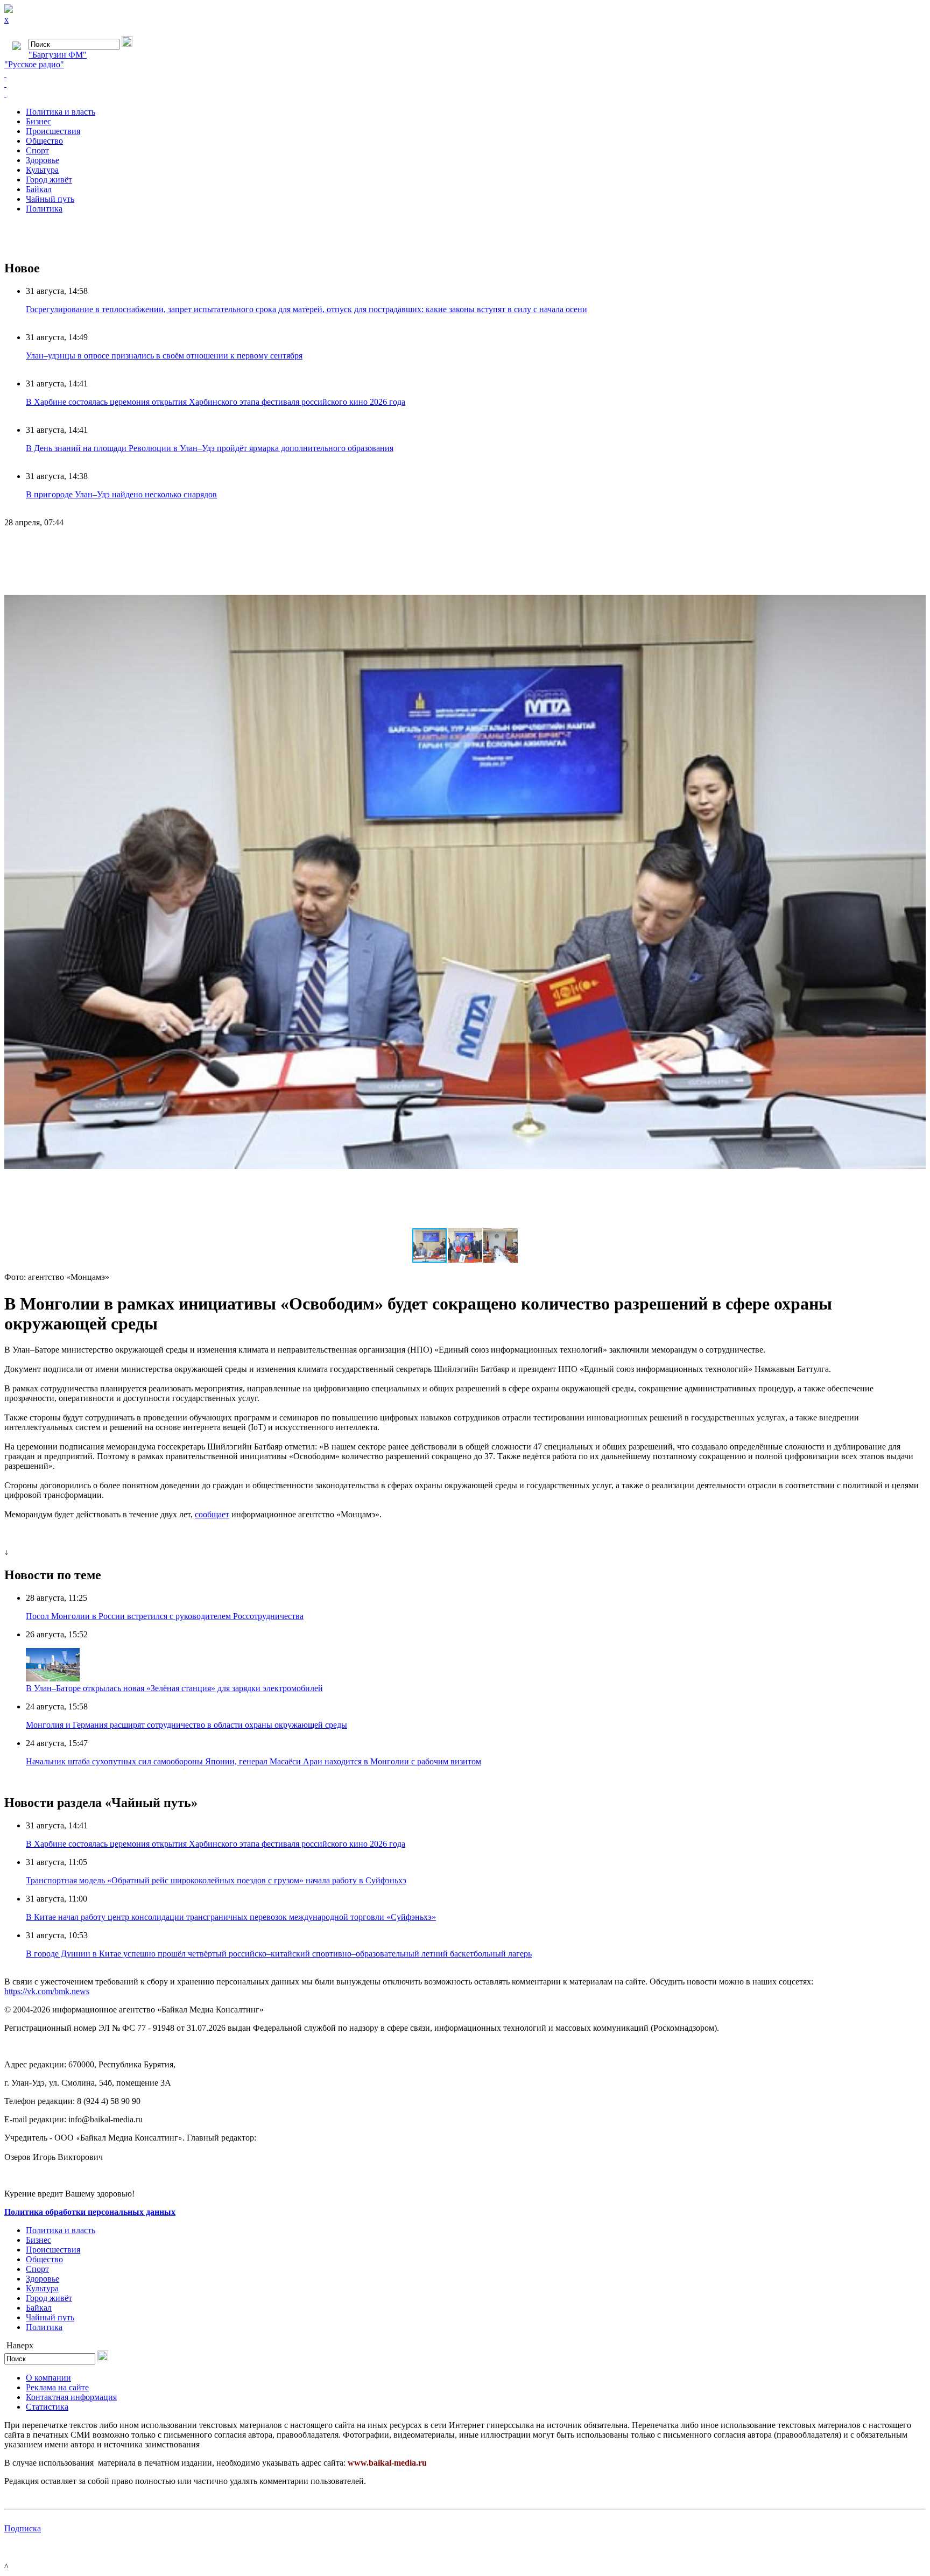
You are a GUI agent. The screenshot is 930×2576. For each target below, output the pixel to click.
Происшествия (53, 131)
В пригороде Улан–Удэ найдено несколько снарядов (121, 494)
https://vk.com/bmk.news (47, 1991)
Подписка (23, 2528)
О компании (48, 2378)
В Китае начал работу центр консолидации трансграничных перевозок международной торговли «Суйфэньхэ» (231, 1917)
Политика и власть (61, 112)
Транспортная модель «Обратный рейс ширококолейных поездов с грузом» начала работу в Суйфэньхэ (216, 1880)
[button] (916, 546)
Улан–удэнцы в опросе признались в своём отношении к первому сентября (164, 356)
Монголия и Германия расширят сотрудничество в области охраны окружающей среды (186, 1725)
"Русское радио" (34, 64)
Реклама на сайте (57, 2387)
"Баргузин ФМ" (58, 55)
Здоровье (43, 160)
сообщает (212, 1514)
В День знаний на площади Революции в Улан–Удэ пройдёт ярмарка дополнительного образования (210, 448)
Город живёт (49, 180)
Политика (44, 209)
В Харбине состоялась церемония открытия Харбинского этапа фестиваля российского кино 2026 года (216, 402)
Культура (42, 170)
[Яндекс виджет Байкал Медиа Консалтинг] (465, 94)
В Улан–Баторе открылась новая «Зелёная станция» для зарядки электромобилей (174, 1688)
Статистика (47, 2407)
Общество (44, 141)
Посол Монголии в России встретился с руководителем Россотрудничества (165, 1616)
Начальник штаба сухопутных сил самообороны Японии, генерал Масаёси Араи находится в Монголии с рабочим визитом (253, 1761)
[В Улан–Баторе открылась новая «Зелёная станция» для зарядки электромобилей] (53, 1678)
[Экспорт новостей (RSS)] (465, 84)
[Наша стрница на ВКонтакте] (465, 74)
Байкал (39, 189)
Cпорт (37, 150)
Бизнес (38, 121)
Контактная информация (71, 2397)
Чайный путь (50, 199)
